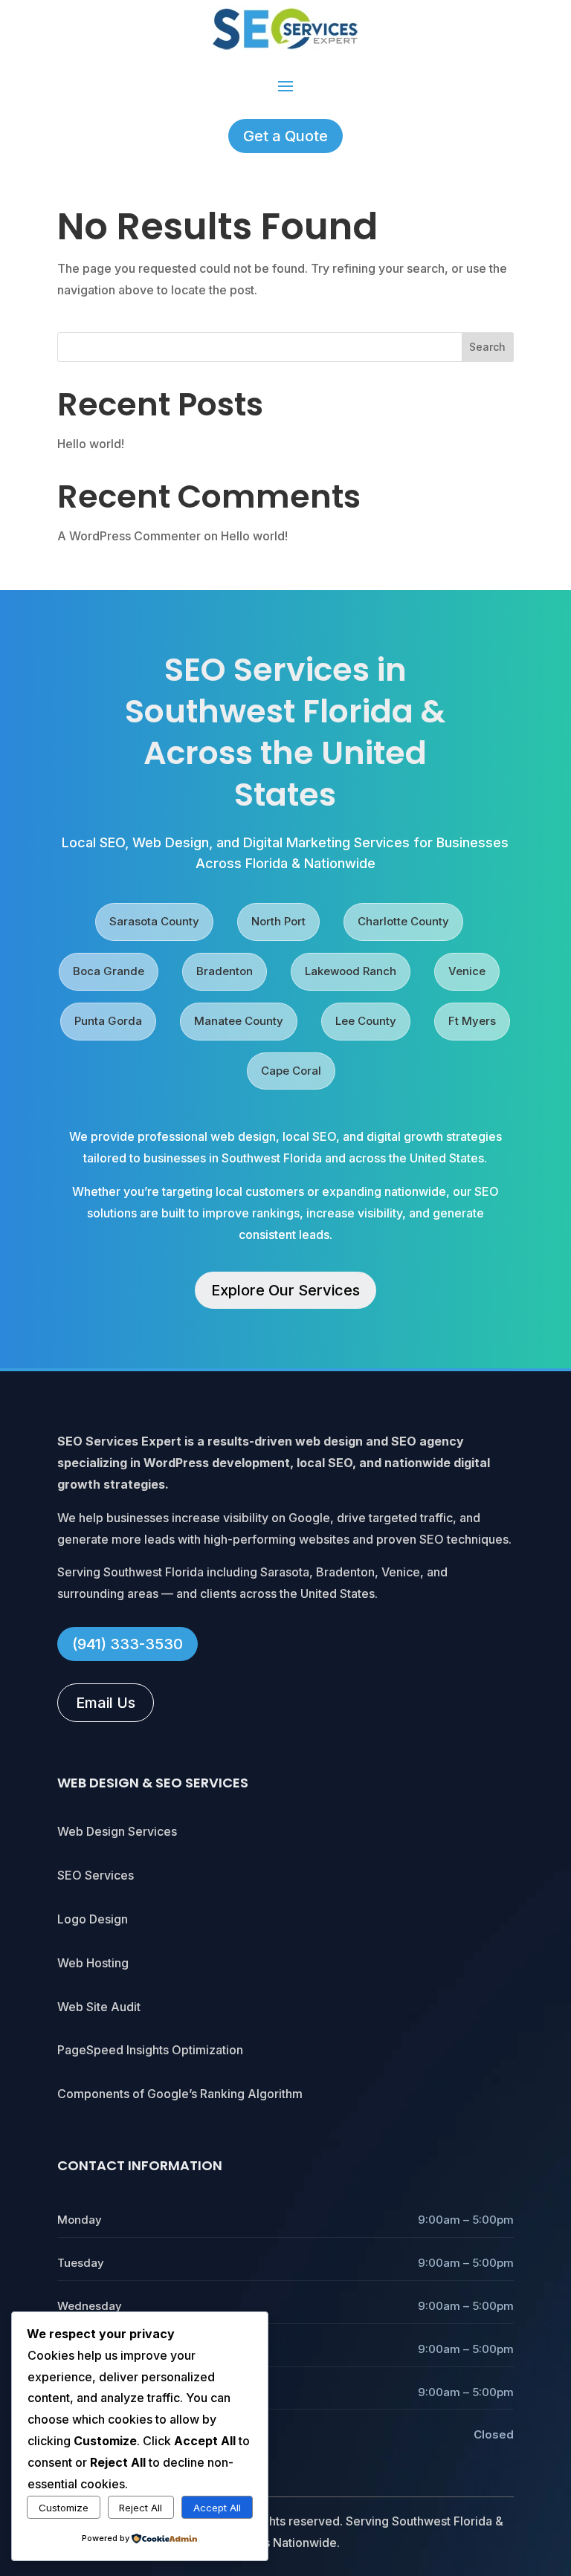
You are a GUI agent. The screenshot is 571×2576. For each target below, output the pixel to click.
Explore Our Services (285, 1290)
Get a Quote (285, 136)
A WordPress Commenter (129, 536)
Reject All (141, 2508)
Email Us (106, 1703)
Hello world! (91, 444)
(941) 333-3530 (128, 1644)
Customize (64, 2508)
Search (487, 347)
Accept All (217, 2508)
